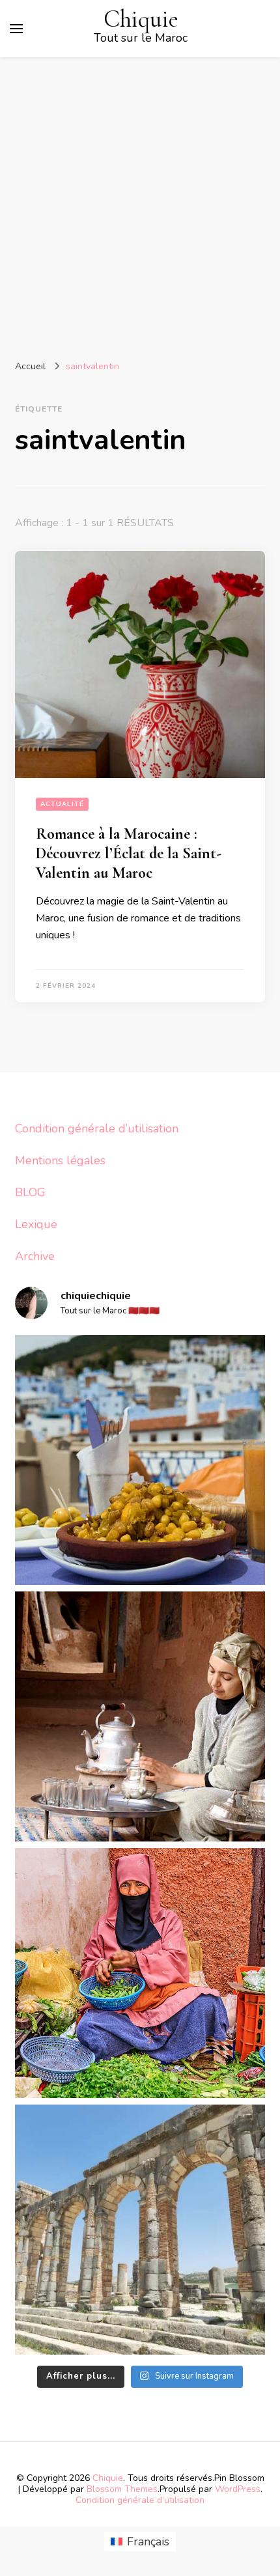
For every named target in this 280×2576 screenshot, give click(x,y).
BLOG (30, 1192)
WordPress (238, 2489)
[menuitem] (140, 2542)
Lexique (36, 1224)
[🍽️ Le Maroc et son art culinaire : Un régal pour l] (140, 1460)
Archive (35, 1256)
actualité (62, 804)
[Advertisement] (140, 204)
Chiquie (141, 19)
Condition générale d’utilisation (97, 1128)
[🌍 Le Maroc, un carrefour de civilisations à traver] (140, 2230)
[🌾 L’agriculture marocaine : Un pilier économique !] (140, 1973)
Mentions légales (60, 1160)
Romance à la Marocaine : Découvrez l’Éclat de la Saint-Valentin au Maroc (129, 853)
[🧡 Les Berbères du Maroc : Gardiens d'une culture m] (140, 1716)
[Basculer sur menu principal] (16, 29)
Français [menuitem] (148, 2541)
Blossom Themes (122, 2489)
